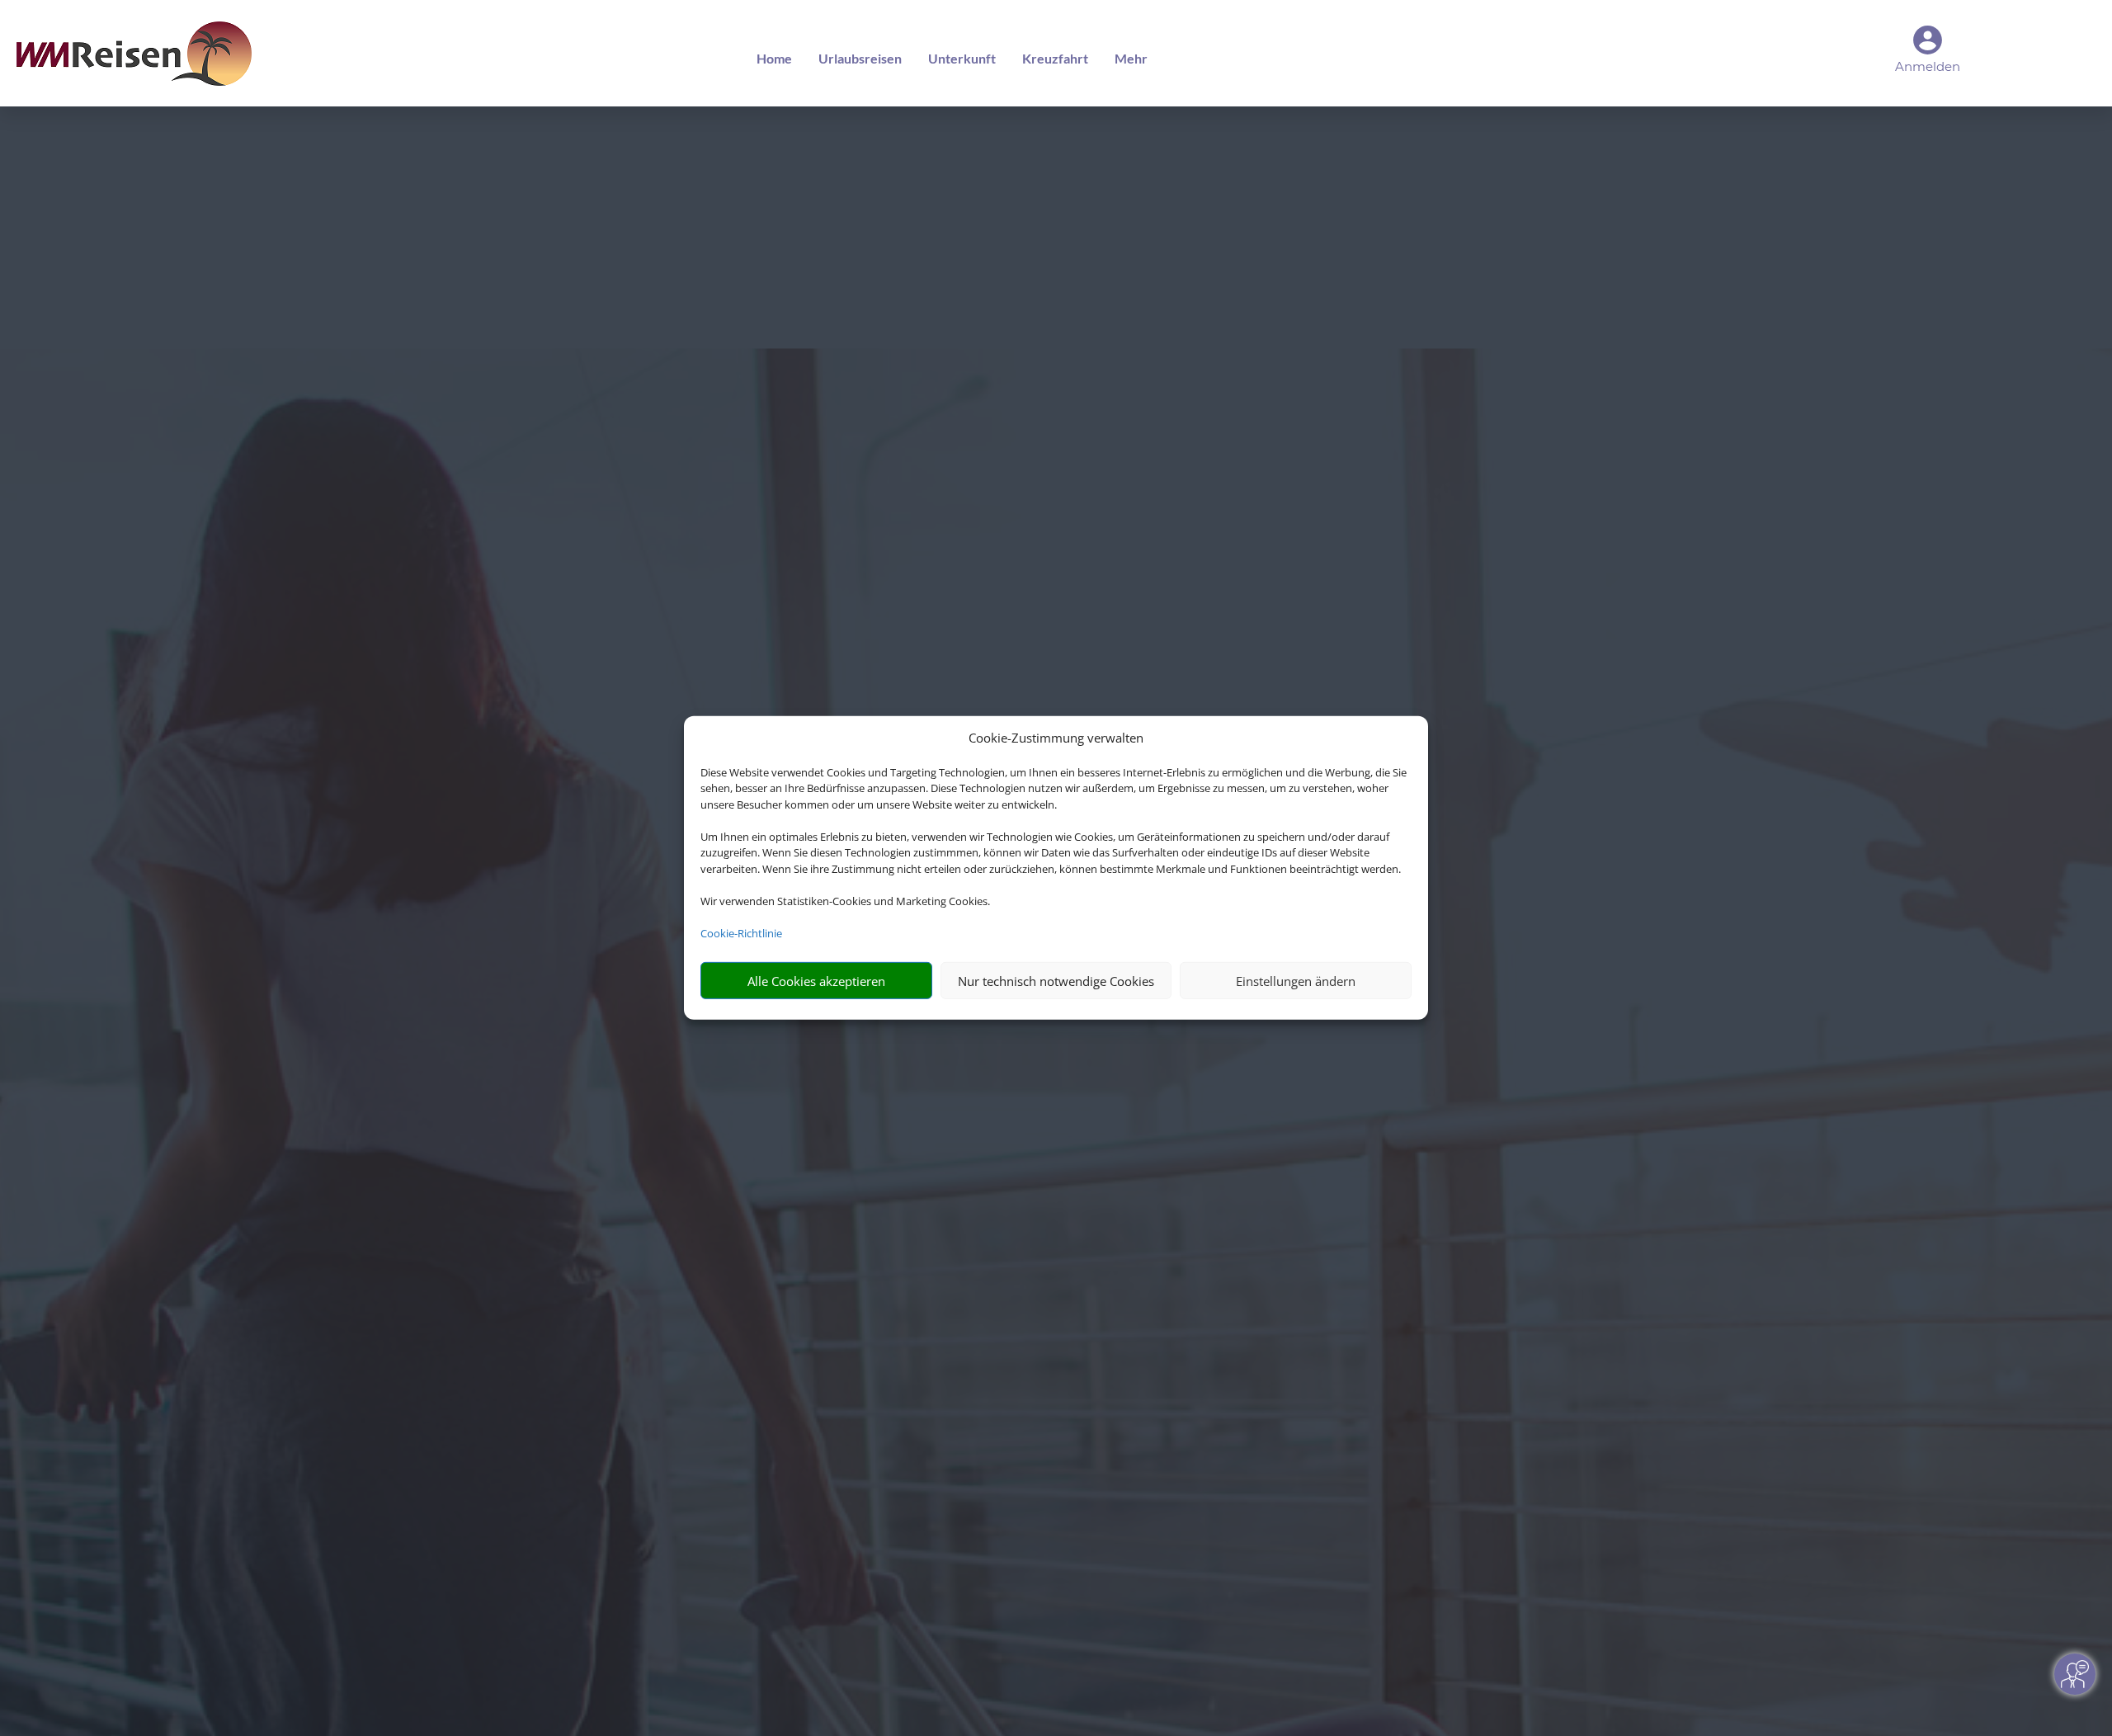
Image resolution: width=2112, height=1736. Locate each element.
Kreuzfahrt (1055, 58)
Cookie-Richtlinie (741, 933)
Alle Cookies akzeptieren (816, 981)
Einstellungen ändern (1296, 981)
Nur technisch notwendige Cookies (1056, 981)
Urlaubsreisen (860, 58)
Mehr (1131, 58)
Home (774, 58)
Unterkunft (962, 58)
